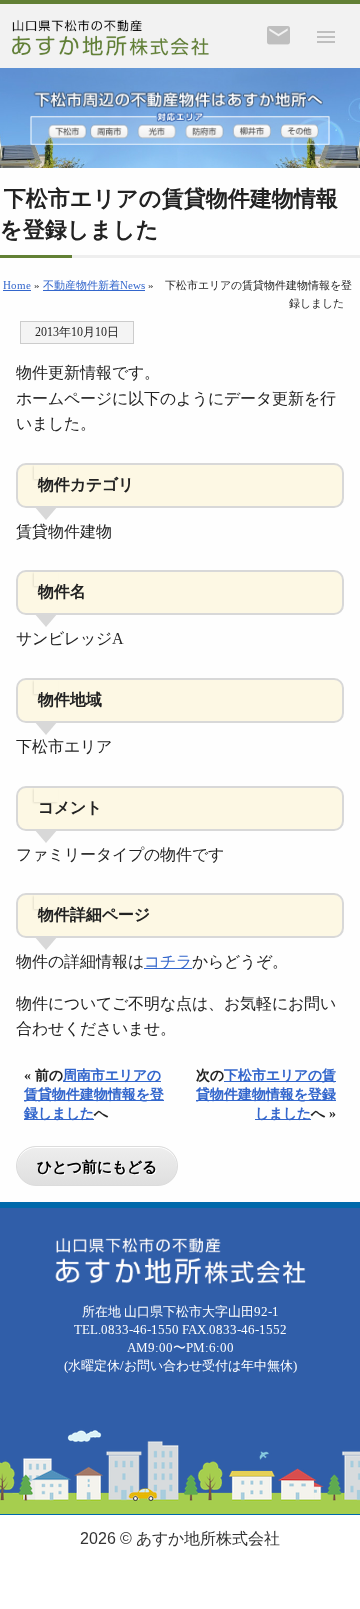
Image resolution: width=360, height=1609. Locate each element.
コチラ (168, 961)
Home (17, 285)
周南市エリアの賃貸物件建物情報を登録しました (94, 1094)
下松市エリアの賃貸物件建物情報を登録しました (266, 1094)
